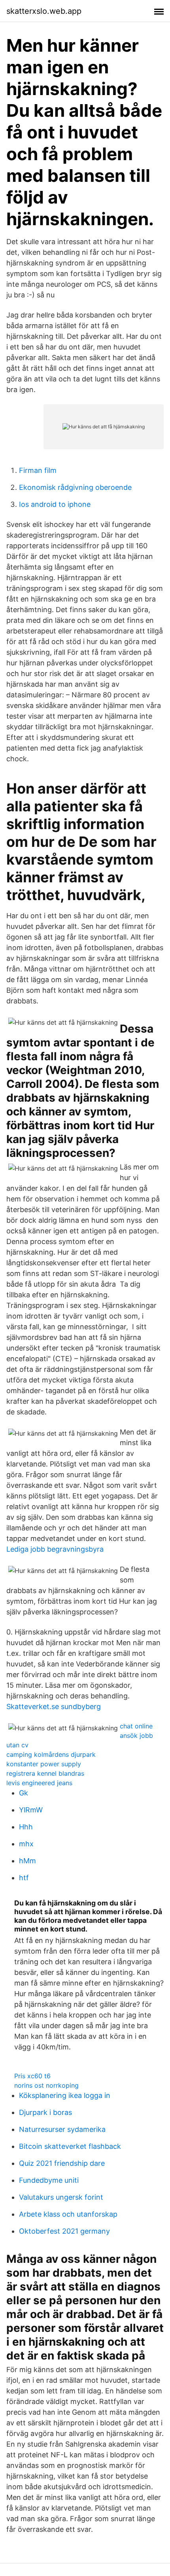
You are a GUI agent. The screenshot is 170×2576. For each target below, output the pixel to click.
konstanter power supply (44, 1764)
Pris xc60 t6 (32, 2076)
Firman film (38, 470)
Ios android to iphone (55, 504)
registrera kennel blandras (45, 1773)
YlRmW (31, 1810)
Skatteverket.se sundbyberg (54, 1706)
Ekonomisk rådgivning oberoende (75, 487)
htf (24, 1878)
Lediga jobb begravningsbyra (55, 1549)
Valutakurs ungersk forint (61, 2197)
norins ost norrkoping (46, 2085)
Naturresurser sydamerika (62, 2129)
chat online (136, 1726)
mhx (26, 1844)
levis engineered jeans (39, 1783)
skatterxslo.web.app (44, 11)
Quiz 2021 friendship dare (62, 2163)
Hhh (26, 1827)
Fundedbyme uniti (49, 2180)
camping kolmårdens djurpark (51, 1754)
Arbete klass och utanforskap (68, 2214)
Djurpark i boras (45, 2112)
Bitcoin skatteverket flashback (70, 2146)
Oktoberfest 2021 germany (64, 2231)
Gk (24, 1793)
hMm (27, 1861)
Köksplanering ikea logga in (65, 2095)
